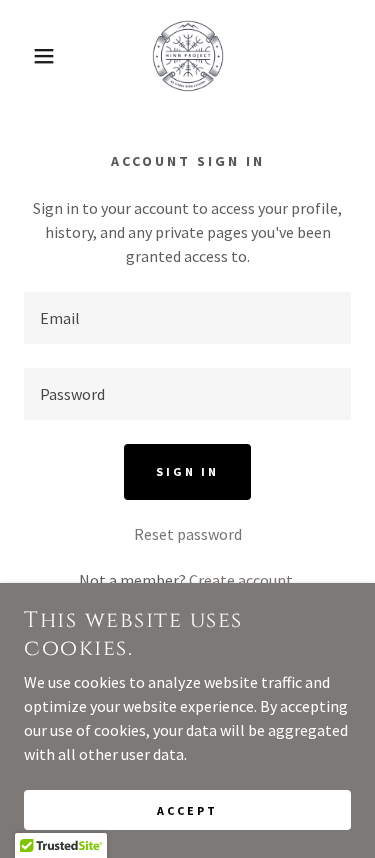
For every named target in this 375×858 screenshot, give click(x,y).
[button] (29, 56)
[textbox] (187, 318)
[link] (188, 56)
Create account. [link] (242, 580)
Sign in (187, 471)
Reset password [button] (188, 534)
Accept (187, 810)
